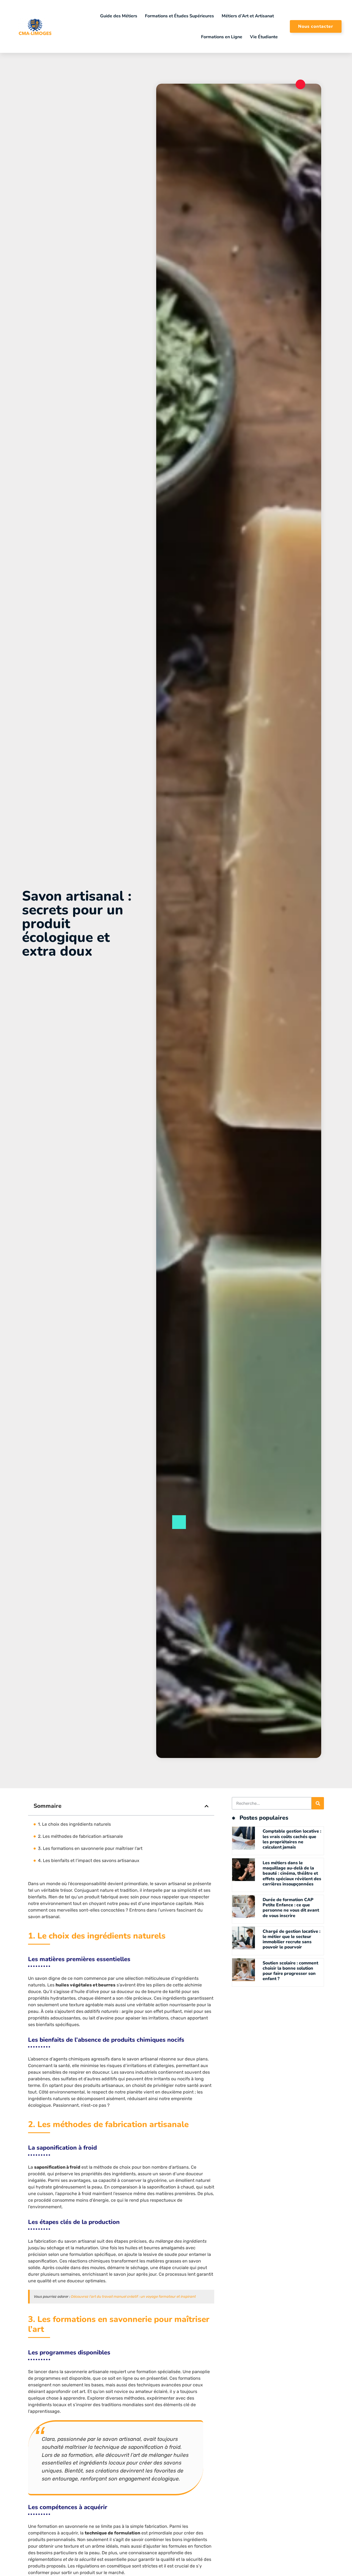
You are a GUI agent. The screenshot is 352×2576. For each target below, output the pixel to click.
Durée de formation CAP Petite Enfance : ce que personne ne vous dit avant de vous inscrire (291, 1908)
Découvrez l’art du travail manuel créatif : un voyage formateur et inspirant (133, 2296)
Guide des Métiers (119, 16)
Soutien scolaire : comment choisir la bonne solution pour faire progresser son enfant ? (290, 1971)
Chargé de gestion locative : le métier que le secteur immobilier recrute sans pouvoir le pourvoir (291, 1939)
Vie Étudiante (264, 37)
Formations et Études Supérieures (179, 16)
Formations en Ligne (222, 37)
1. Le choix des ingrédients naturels (74, 1824)
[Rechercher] (318, 1803)
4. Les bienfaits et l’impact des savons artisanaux (89, 1861)
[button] (207, 1806)
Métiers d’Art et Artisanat (248, 16)
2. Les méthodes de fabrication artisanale (80, 1836)
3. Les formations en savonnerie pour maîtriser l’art (90, 1848)
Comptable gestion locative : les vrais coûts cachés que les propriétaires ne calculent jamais (292, 1839)
